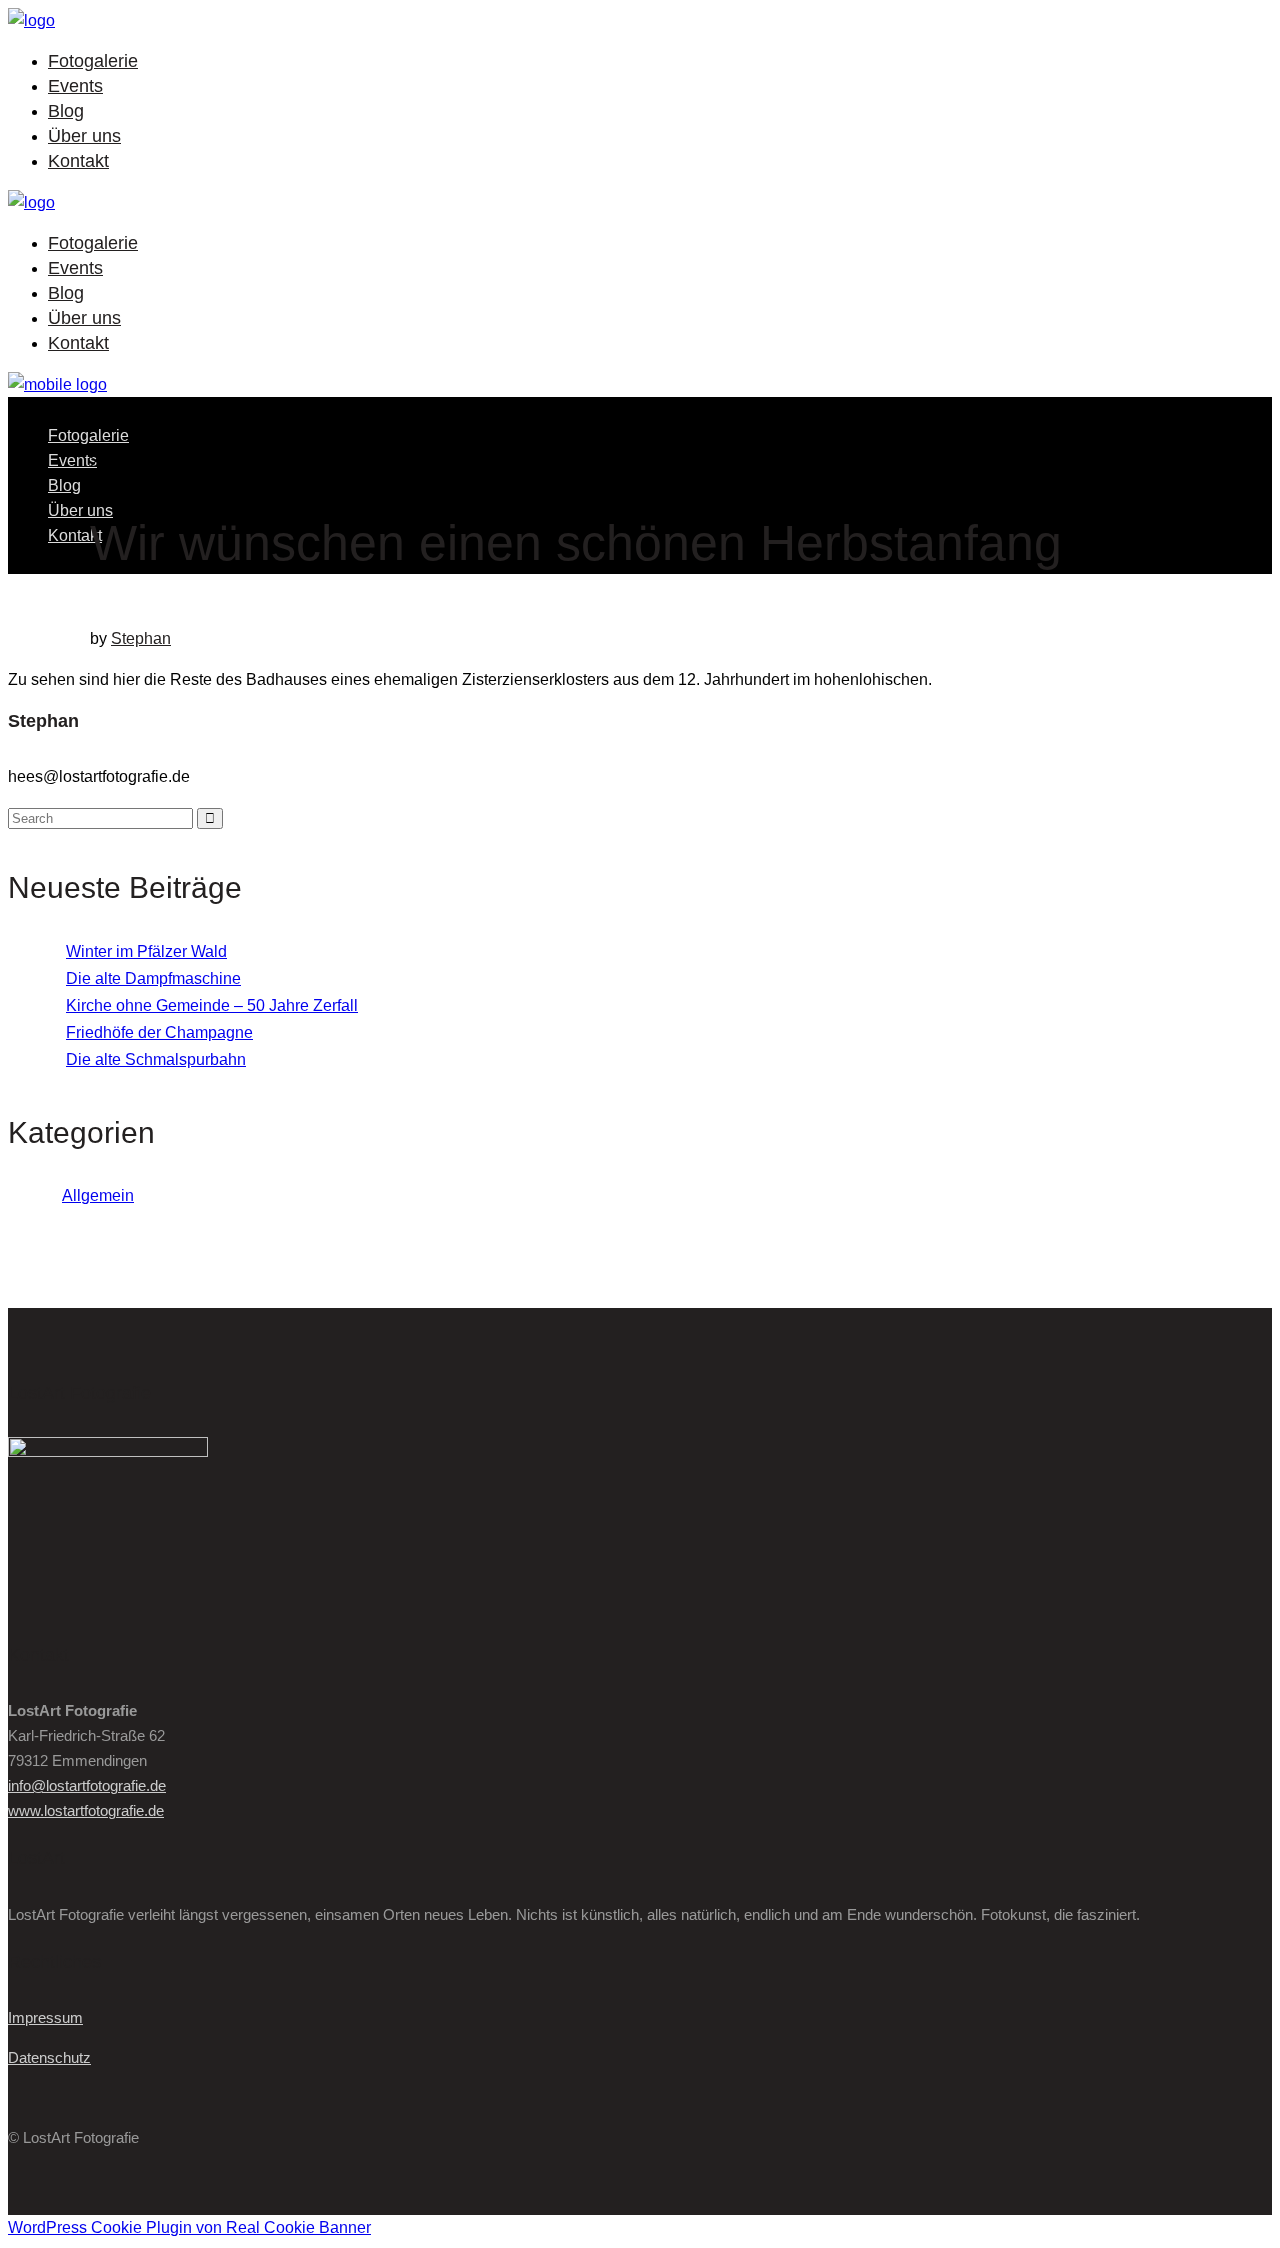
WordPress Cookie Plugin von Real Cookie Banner (189, 2227)
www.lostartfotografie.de (86, 1810)
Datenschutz (49, 2057)
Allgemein (98, 1195)
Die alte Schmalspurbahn (156, 1059)
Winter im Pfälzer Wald (146, 951)
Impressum (45, 2017)
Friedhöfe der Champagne (159, 1032)
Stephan (141, 638)
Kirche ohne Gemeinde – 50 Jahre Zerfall (212, 1005)
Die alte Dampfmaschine (153, 978)
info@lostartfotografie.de (87, 1785)
